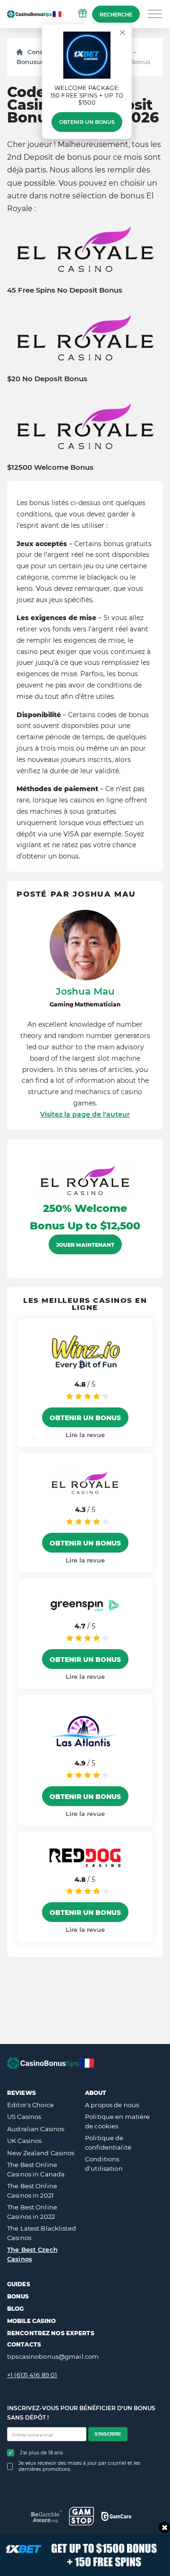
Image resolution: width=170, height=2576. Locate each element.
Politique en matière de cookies (118, 2121)
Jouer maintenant (85, 1245)
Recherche (116, 15)
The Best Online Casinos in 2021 (32, 2191)
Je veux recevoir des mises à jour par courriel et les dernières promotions (79, 2466)
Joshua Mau (85, 991)
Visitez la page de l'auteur (85, 1114)
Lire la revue (85, 1435)
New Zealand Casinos (41, 2153)
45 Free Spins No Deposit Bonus (65, 290)
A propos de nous (112, 2105)
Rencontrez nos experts (51, 2333)
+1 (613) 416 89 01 (32, 2375)
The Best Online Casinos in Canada (36, 2169)
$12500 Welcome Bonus (50, 467)
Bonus (18, 2296)
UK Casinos (24, 2141)
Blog (15, 2309)
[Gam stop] (81, 2516)
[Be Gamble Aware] (47, 2516)
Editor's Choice (30, 2105)
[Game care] (116, 2516)
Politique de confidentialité (108, 2143)
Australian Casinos (36, 2129)
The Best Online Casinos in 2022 (32, 2212)
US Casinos (24, 2117)
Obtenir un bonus (87, 122)
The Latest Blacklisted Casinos (42, 2233)
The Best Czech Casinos (32, 2254)
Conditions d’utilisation (104, 2164)
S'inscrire (108, 2434)
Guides (19, 2284)
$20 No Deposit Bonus (47, 379)
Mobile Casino (32, 2321)
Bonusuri (31, 62)
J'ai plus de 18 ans (41, 2453)
